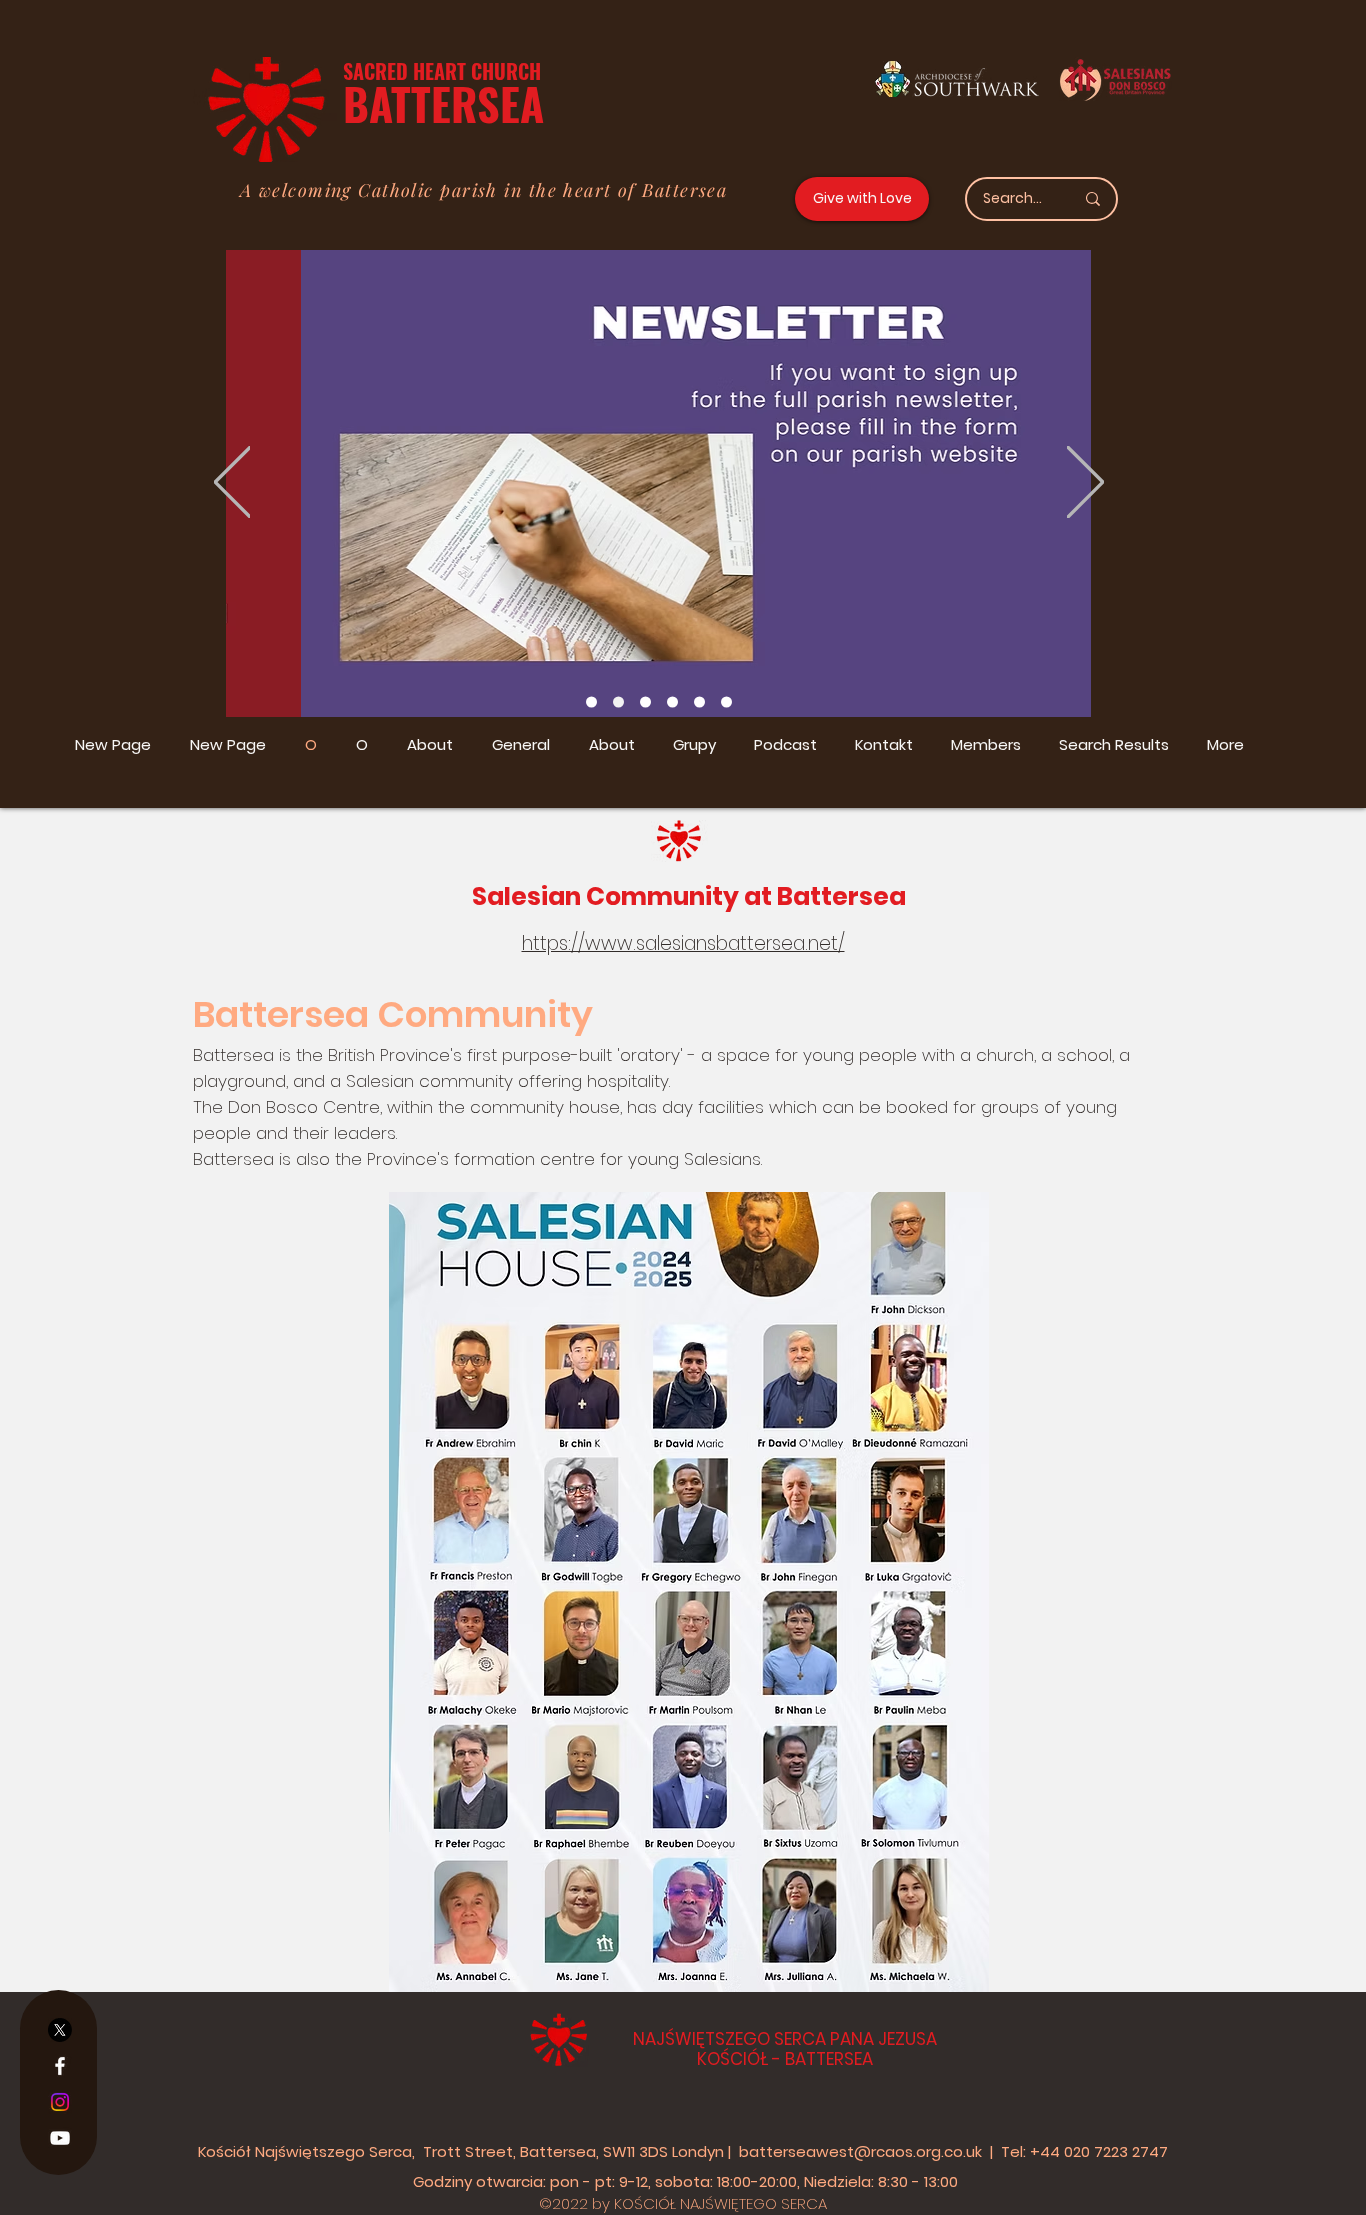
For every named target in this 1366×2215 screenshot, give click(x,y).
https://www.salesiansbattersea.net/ (683, 943)
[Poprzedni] (232, 483)
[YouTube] (60, 2138)
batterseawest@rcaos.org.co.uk (860, 2151)
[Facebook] (60, 2066)
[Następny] (1085, 483)
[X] (60, 2030)
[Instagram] (60, 2102)
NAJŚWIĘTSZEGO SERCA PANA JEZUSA (785, 2039)
